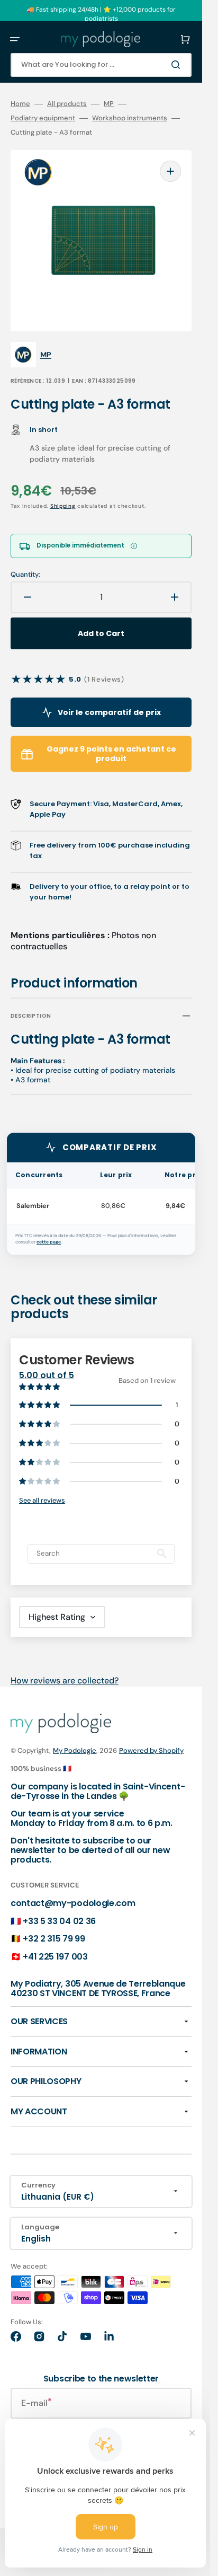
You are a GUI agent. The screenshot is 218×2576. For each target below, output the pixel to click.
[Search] (178, 65)
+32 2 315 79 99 (54, 1939)
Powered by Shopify (151, 1750)
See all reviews (42, 1500)
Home (20, 104)
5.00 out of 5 (47, 1375)
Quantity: (25, 575)
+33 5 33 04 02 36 (59, 1921)
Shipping (63, 506)
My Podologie (75, 1750)
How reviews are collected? (65, 1680)
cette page (49, 1242)
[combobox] (101, 65)
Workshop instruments (130, 118)
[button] (15, 39)
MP (109, 104)
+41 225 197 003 (55, 1957)
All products (67, 104)
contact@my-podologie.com (73, 1903)
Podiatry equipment (43, 118)
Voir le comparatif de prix (109, 712)
